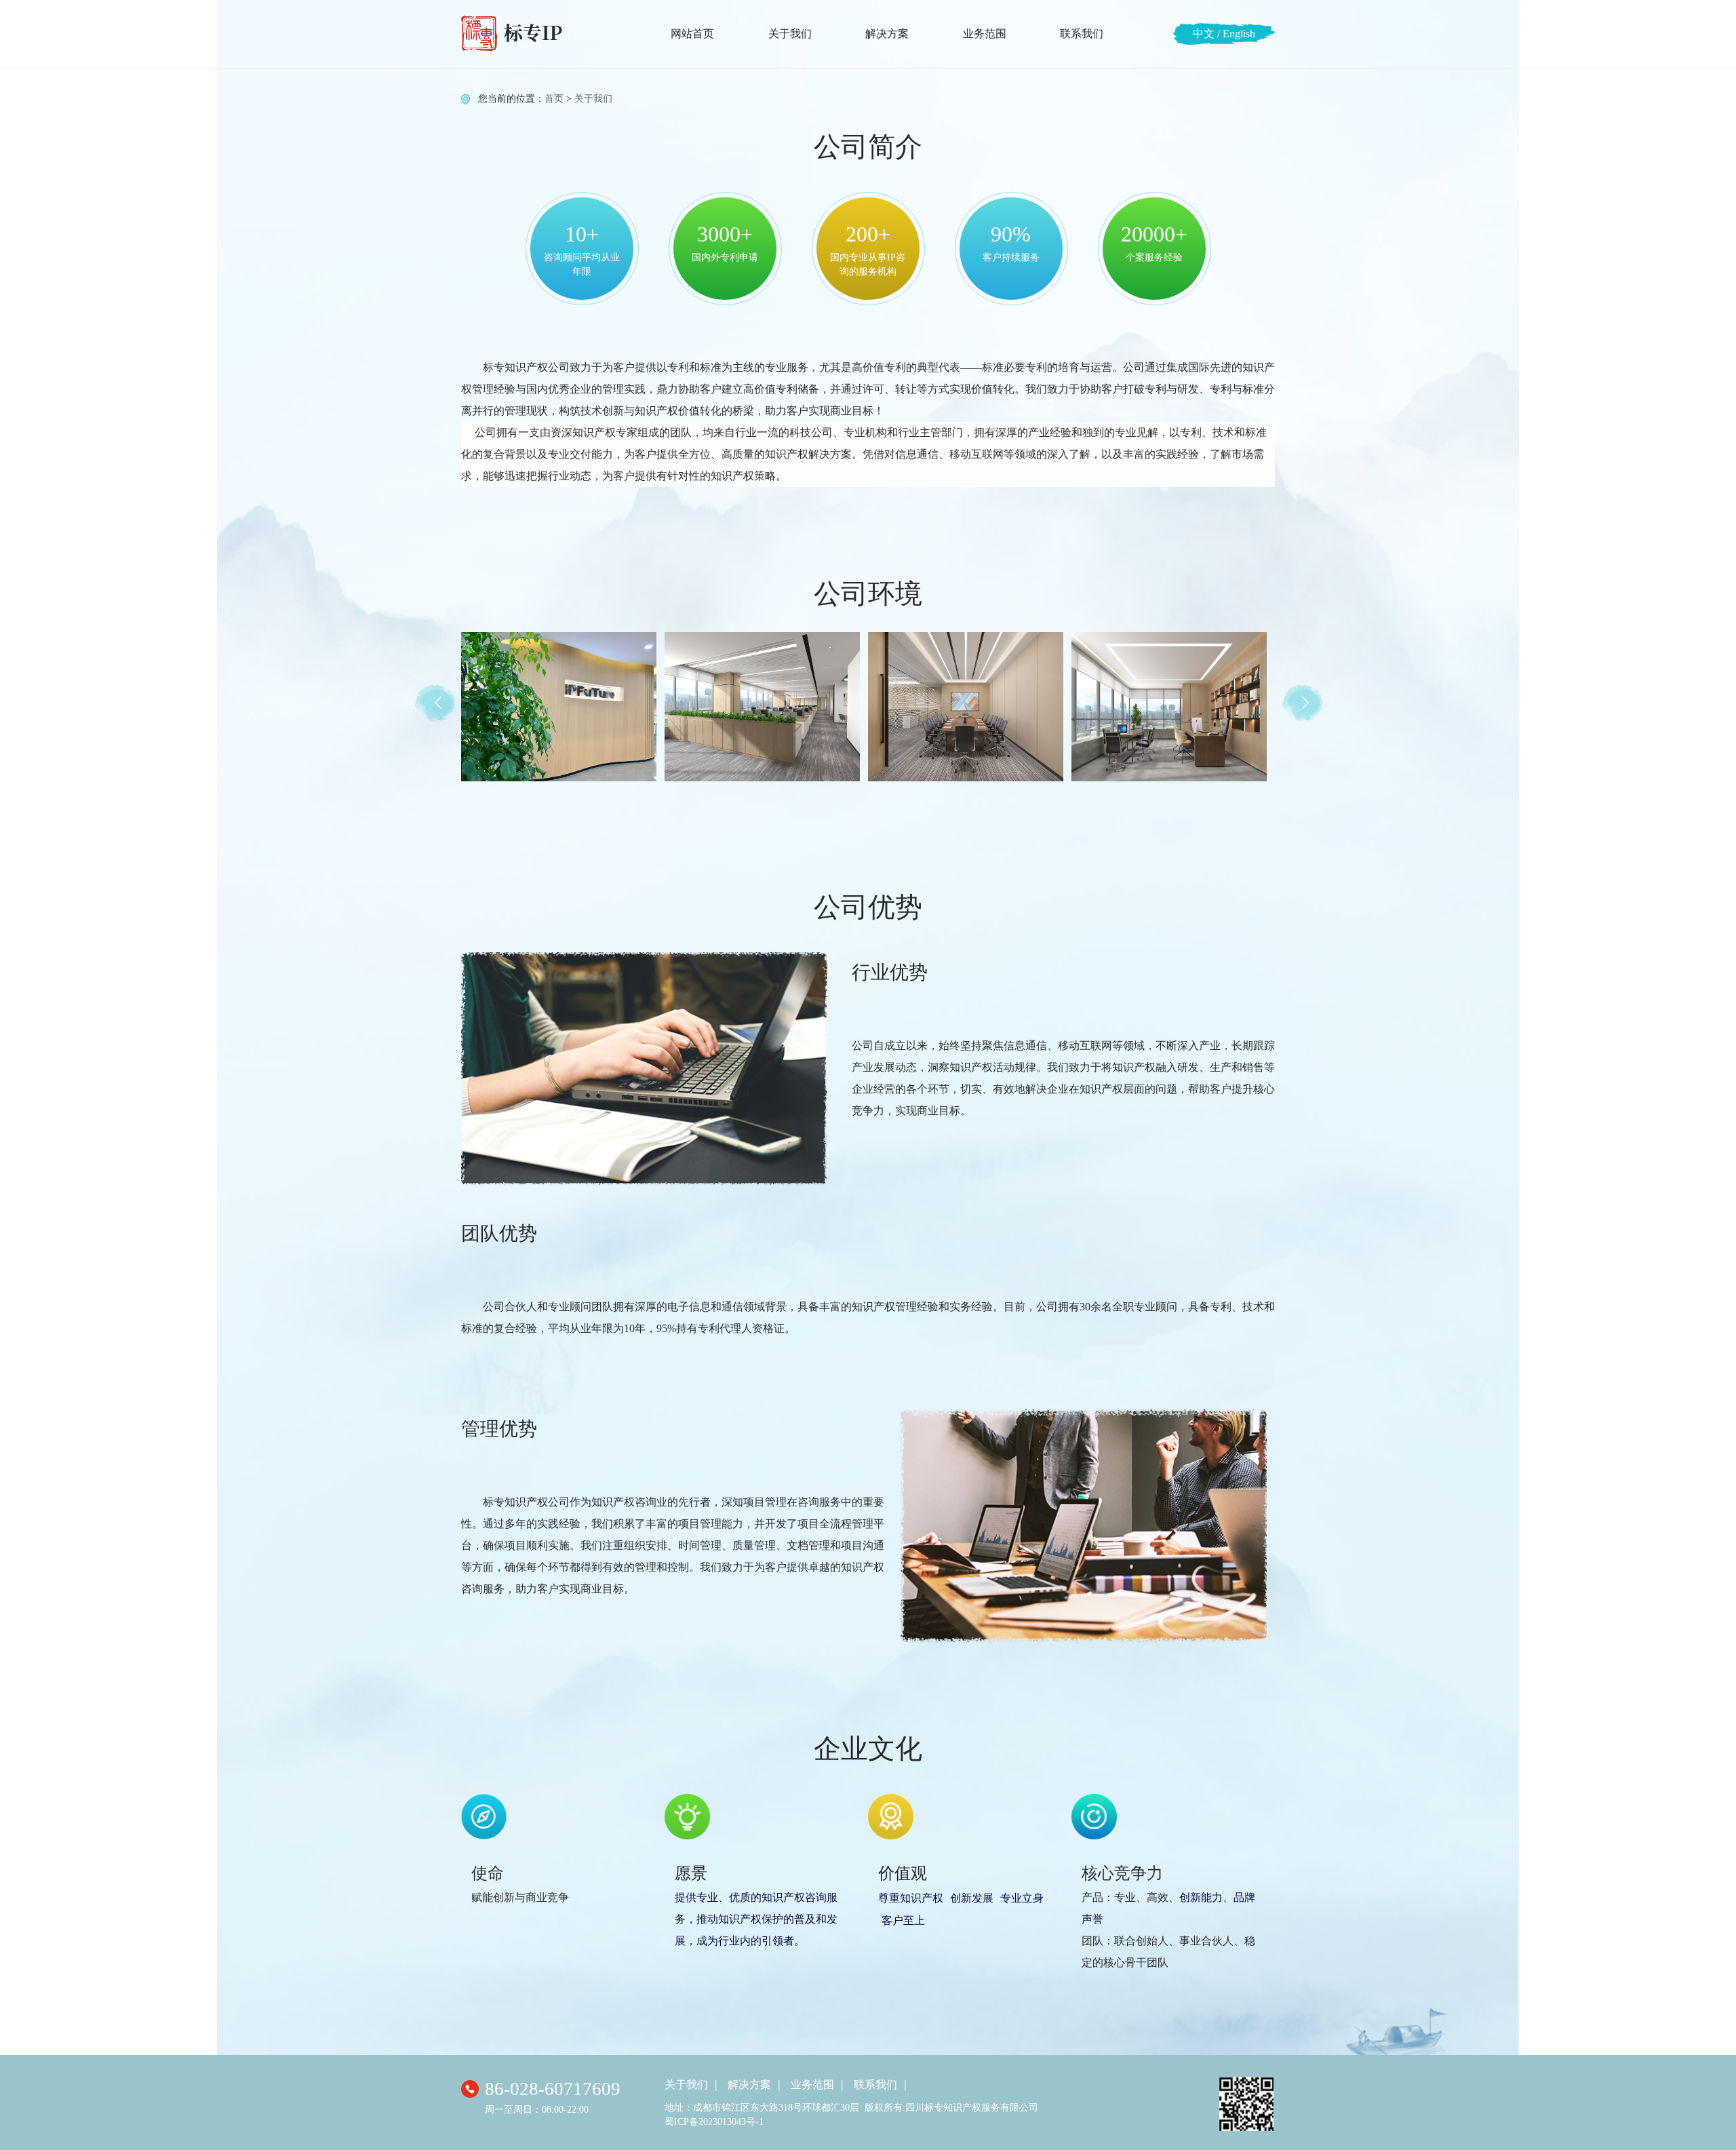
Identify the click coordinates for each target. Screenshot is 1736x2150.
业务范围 (985, 34)
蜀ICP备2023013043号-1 (714, 2122)
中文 (1204, 34)
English (1239, 34)
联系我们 (1082, 34)
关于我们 (790, 34)
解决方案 (887, 34)
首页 (554, 99)
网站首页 (692, 34)
